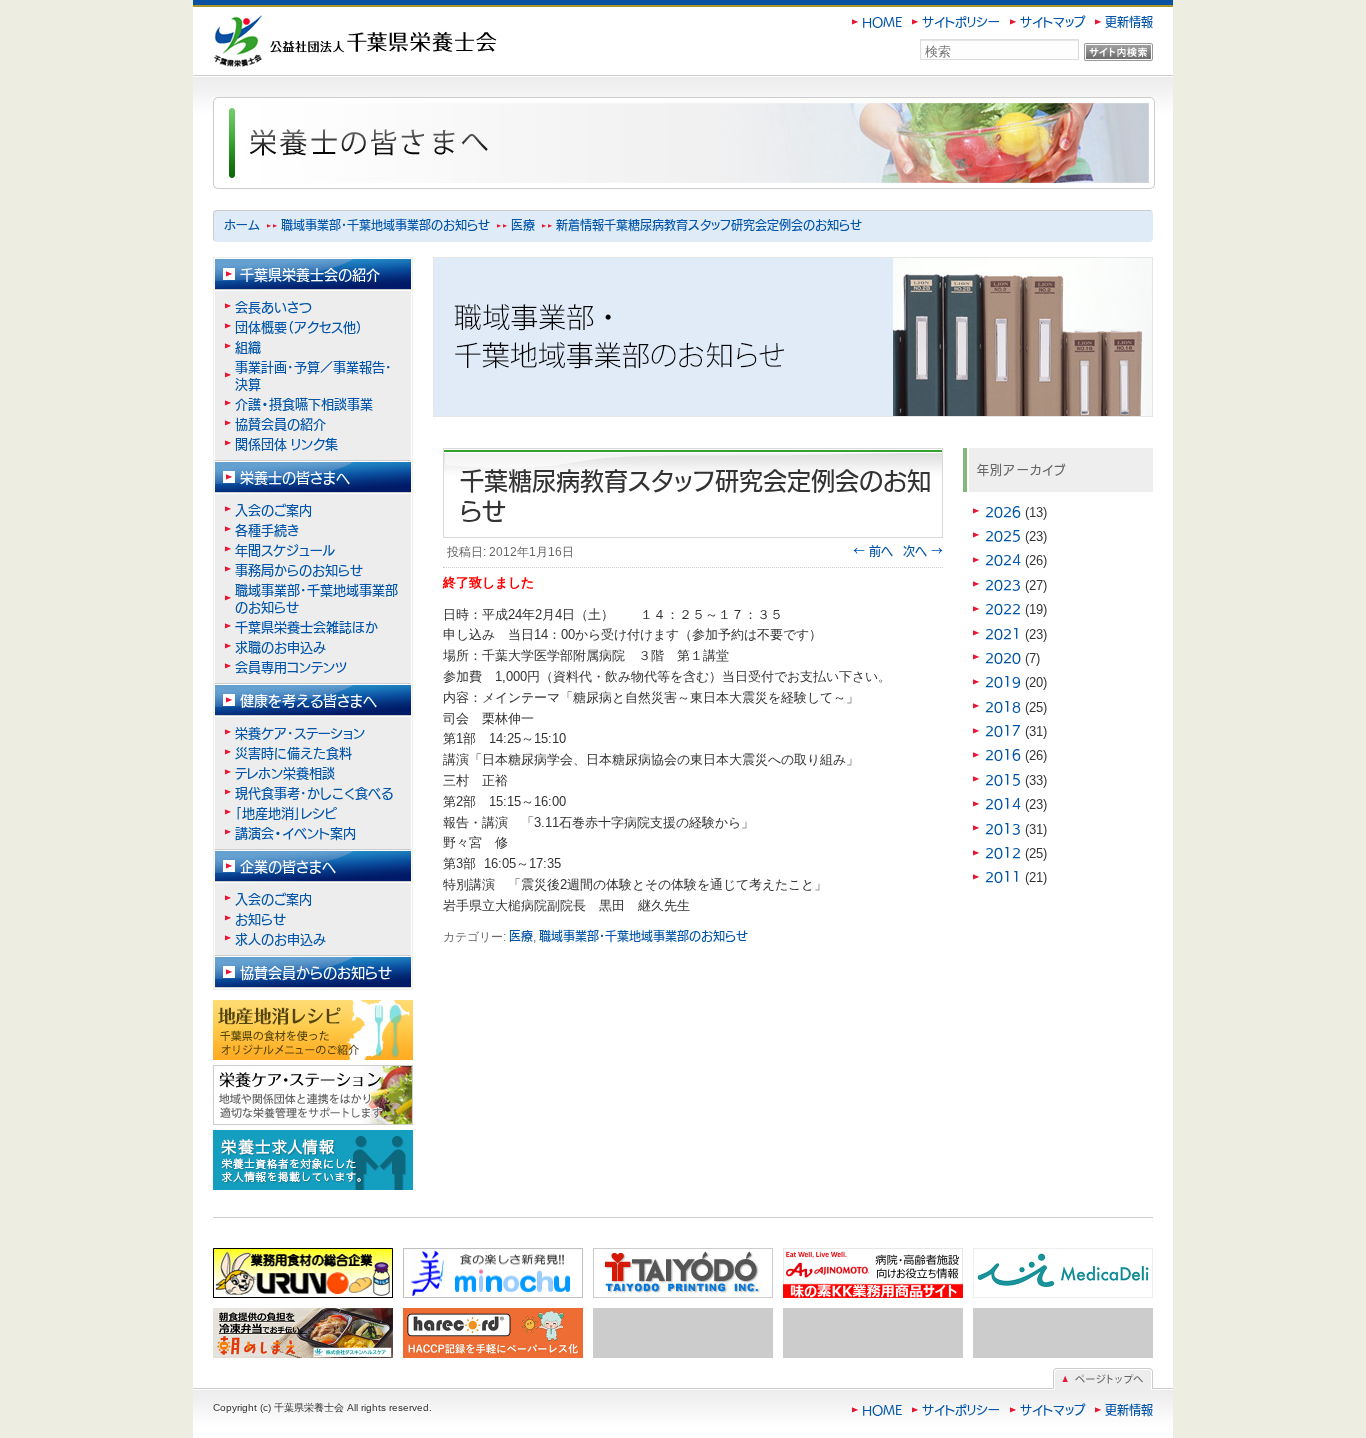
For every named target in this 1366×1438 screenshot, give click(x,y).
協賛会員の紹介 (280, 423)
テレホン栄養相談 (285, 772)
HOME (882, 21)
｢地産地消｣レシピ (286, 812)
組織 (248, 346)
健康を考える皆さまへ (308, 700)
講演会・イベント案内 (302, 832)
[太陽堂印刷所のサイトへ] (683, 1273)
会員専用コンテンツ (291, 666)
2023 (1003, 584)
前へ (873, 550)
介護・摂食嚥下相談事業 (304, 403)
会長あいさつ (273, 306)
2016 (1003, 754)
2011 (1003, 876)
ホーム (242, 224)
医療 (523, 224)
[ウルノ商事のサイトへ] (303, 1273)
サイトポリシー (961, 21)
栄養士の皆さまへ (295, 477)
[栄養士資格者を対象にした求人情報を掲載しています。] (313, 1160)
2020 (1003, 657)
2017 (1003, 730)
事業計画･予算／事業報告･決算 (313, 375)
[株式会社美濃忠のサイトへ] (493, 1273)
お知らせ (260, 918)
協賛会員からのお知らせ (316, 972)
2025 (1003, 535)
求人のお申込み (280, 938)
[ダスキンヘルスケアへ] (303, 1333)
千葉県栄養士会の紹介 (310, 274)
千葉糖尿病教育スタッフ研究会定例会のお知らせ (733, 224)
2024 (1003, 559)
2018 (1003, 706)
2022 (1003, 608)
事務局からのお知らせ (299, 569)
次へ (923, 550)
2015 (1003, 779)
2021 (1003, 633)
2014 (1003, 803)
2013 (1003, 828)
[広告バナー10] (1063, 1333)
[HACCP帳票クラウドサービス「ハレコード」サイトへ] (493, 1333)
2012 (1003, 852)
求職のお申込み (280, 646)
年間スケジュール (285, 549)
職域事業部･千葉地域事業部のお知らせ (385, 224)
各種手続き (267, 529)
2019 (1003, 681)
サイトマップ (1052, 21)
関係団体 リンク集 (286, 443)
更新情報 (1129, 21)
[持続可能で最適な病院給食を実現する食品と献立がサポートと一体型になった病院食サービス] (1063, 1273)
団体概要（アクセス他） (299, 326)
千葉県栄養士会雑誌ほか (306, 626)
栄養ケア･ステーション (300, 732)
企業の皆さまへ (288, 866)
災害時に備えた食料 (293, 752)
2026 (1003, 511)
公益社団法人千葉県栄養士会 (304, 26)
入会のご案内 (273, 509)
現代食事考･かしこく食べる (314, 792)
